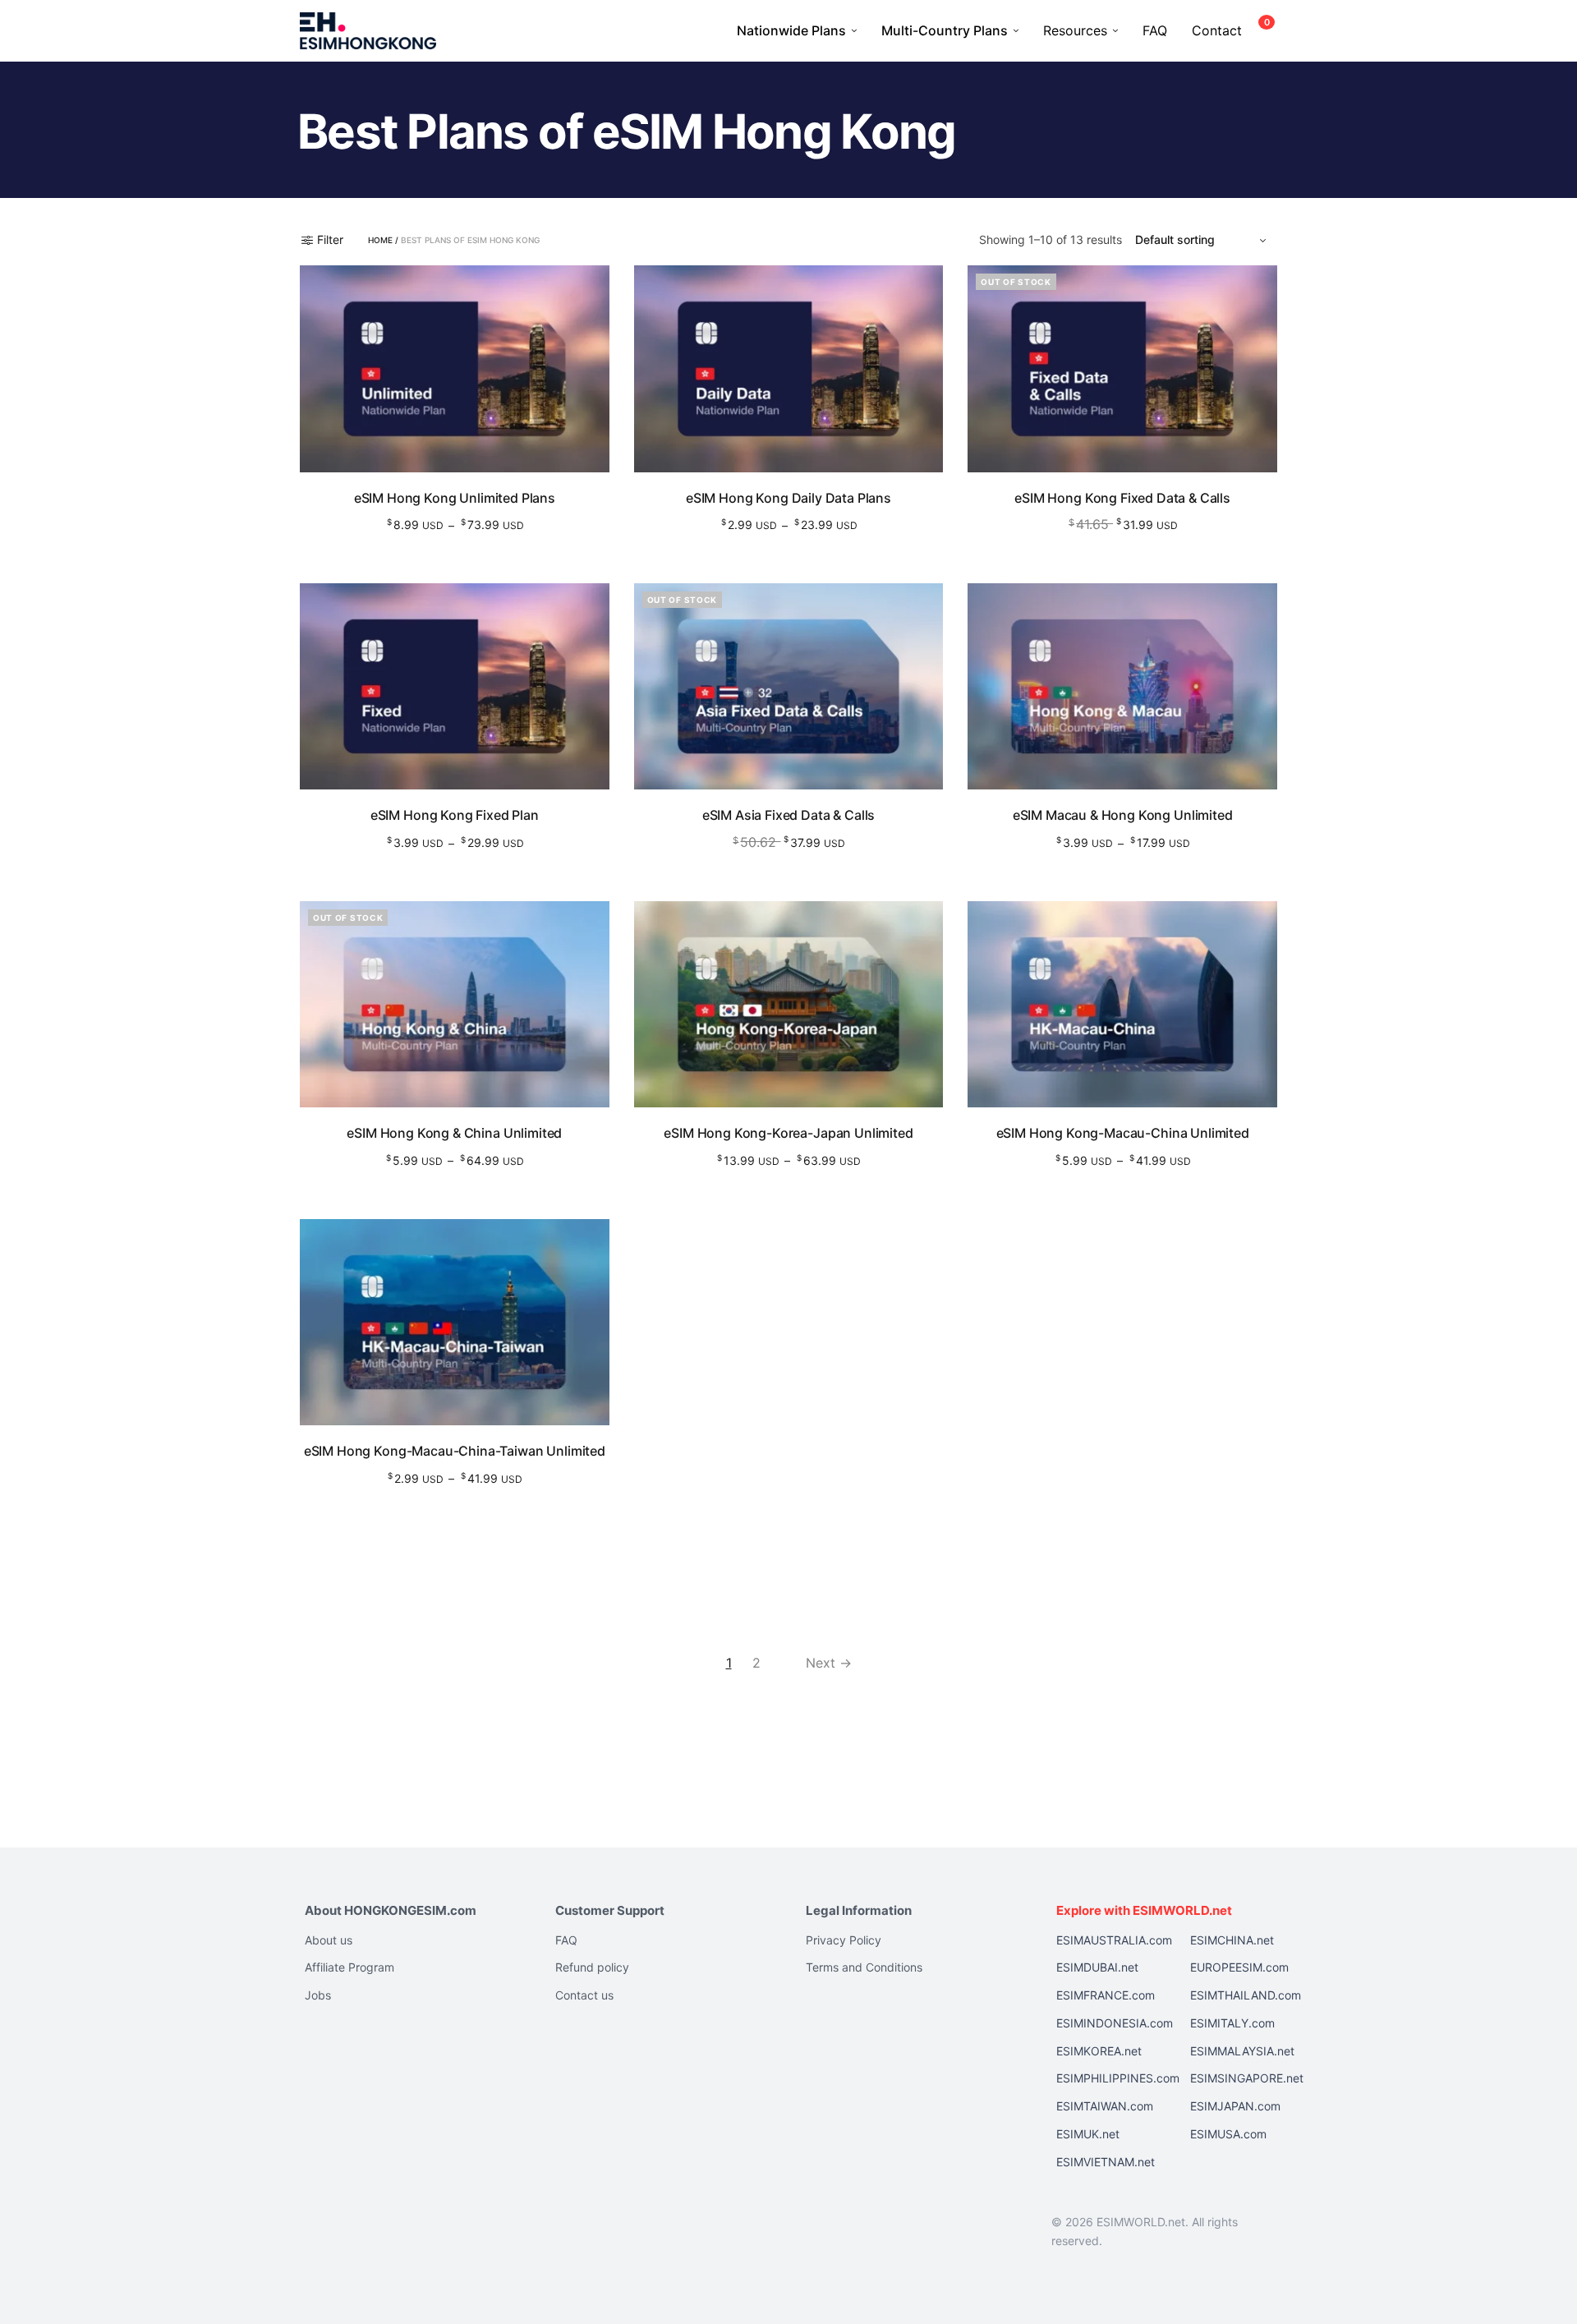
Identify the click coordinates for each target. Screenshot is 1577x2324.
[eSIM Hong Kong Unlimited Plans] (455, 368)
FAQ (1155, 30)
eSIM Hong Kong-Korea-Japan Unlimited (788, 1133)
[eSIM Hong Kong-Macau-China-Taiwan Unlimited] (455, 1322)
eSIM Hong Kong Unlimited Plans (455, 498)
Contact (1217, 30)
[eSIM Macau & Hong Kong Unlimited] (1122, 686)
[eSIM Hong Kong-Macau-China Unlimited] (1122, 1004)
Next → (829, 1663)
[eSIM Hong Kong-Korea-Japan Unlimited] (789, 1004)
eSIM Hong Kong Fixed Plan (455, 815)
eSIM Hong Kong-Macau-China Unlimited (1123, 1133)
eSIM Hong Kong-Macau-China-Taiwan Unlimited (455, 1451)
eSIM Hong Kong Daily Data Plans (788, 498)
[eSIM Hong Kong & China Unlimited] (455, 1004)
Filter (330, 240)
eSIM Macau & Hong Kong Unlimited (1123, 815)
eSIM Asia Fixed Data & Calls (789, 815)
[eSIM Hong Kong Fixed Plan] (455, 686)
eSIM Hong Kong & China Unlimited (454, 1133)
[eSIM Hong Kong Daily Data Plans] (789, 368)
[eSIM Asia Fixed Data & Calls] (789, 686)
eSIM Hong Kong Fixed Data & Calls (1122, 498)
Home (380, 240)
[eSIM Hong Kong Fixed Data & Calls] (1122, 368)
